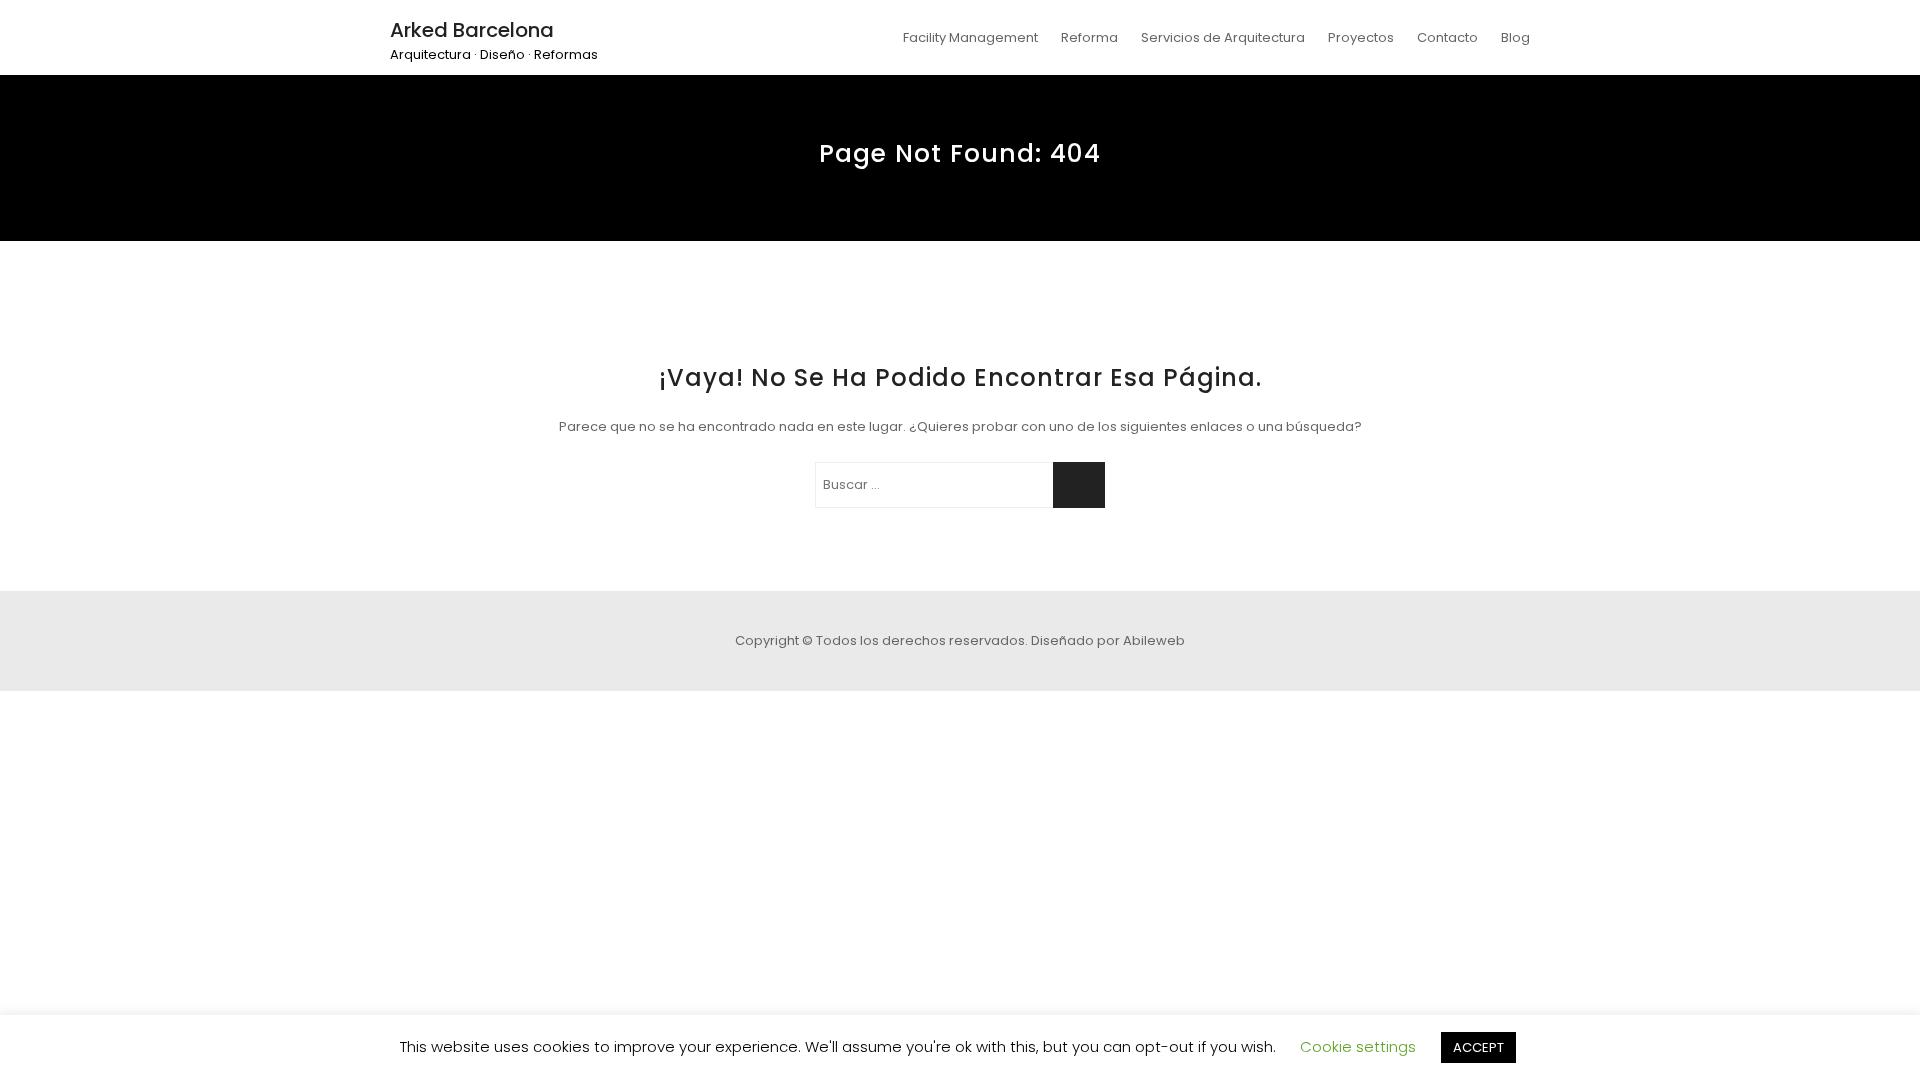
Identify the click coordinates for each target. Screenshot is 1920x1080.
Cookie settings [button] (1358, 1046)
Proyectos (1361, 37)
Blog (1515, 37)
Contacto (1447, 37)
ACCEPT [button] (1478, 1047)
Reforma (1089, 37)
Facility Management (970, 37)
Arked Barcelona (472, 30)
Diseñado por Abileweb (1108, 640)
